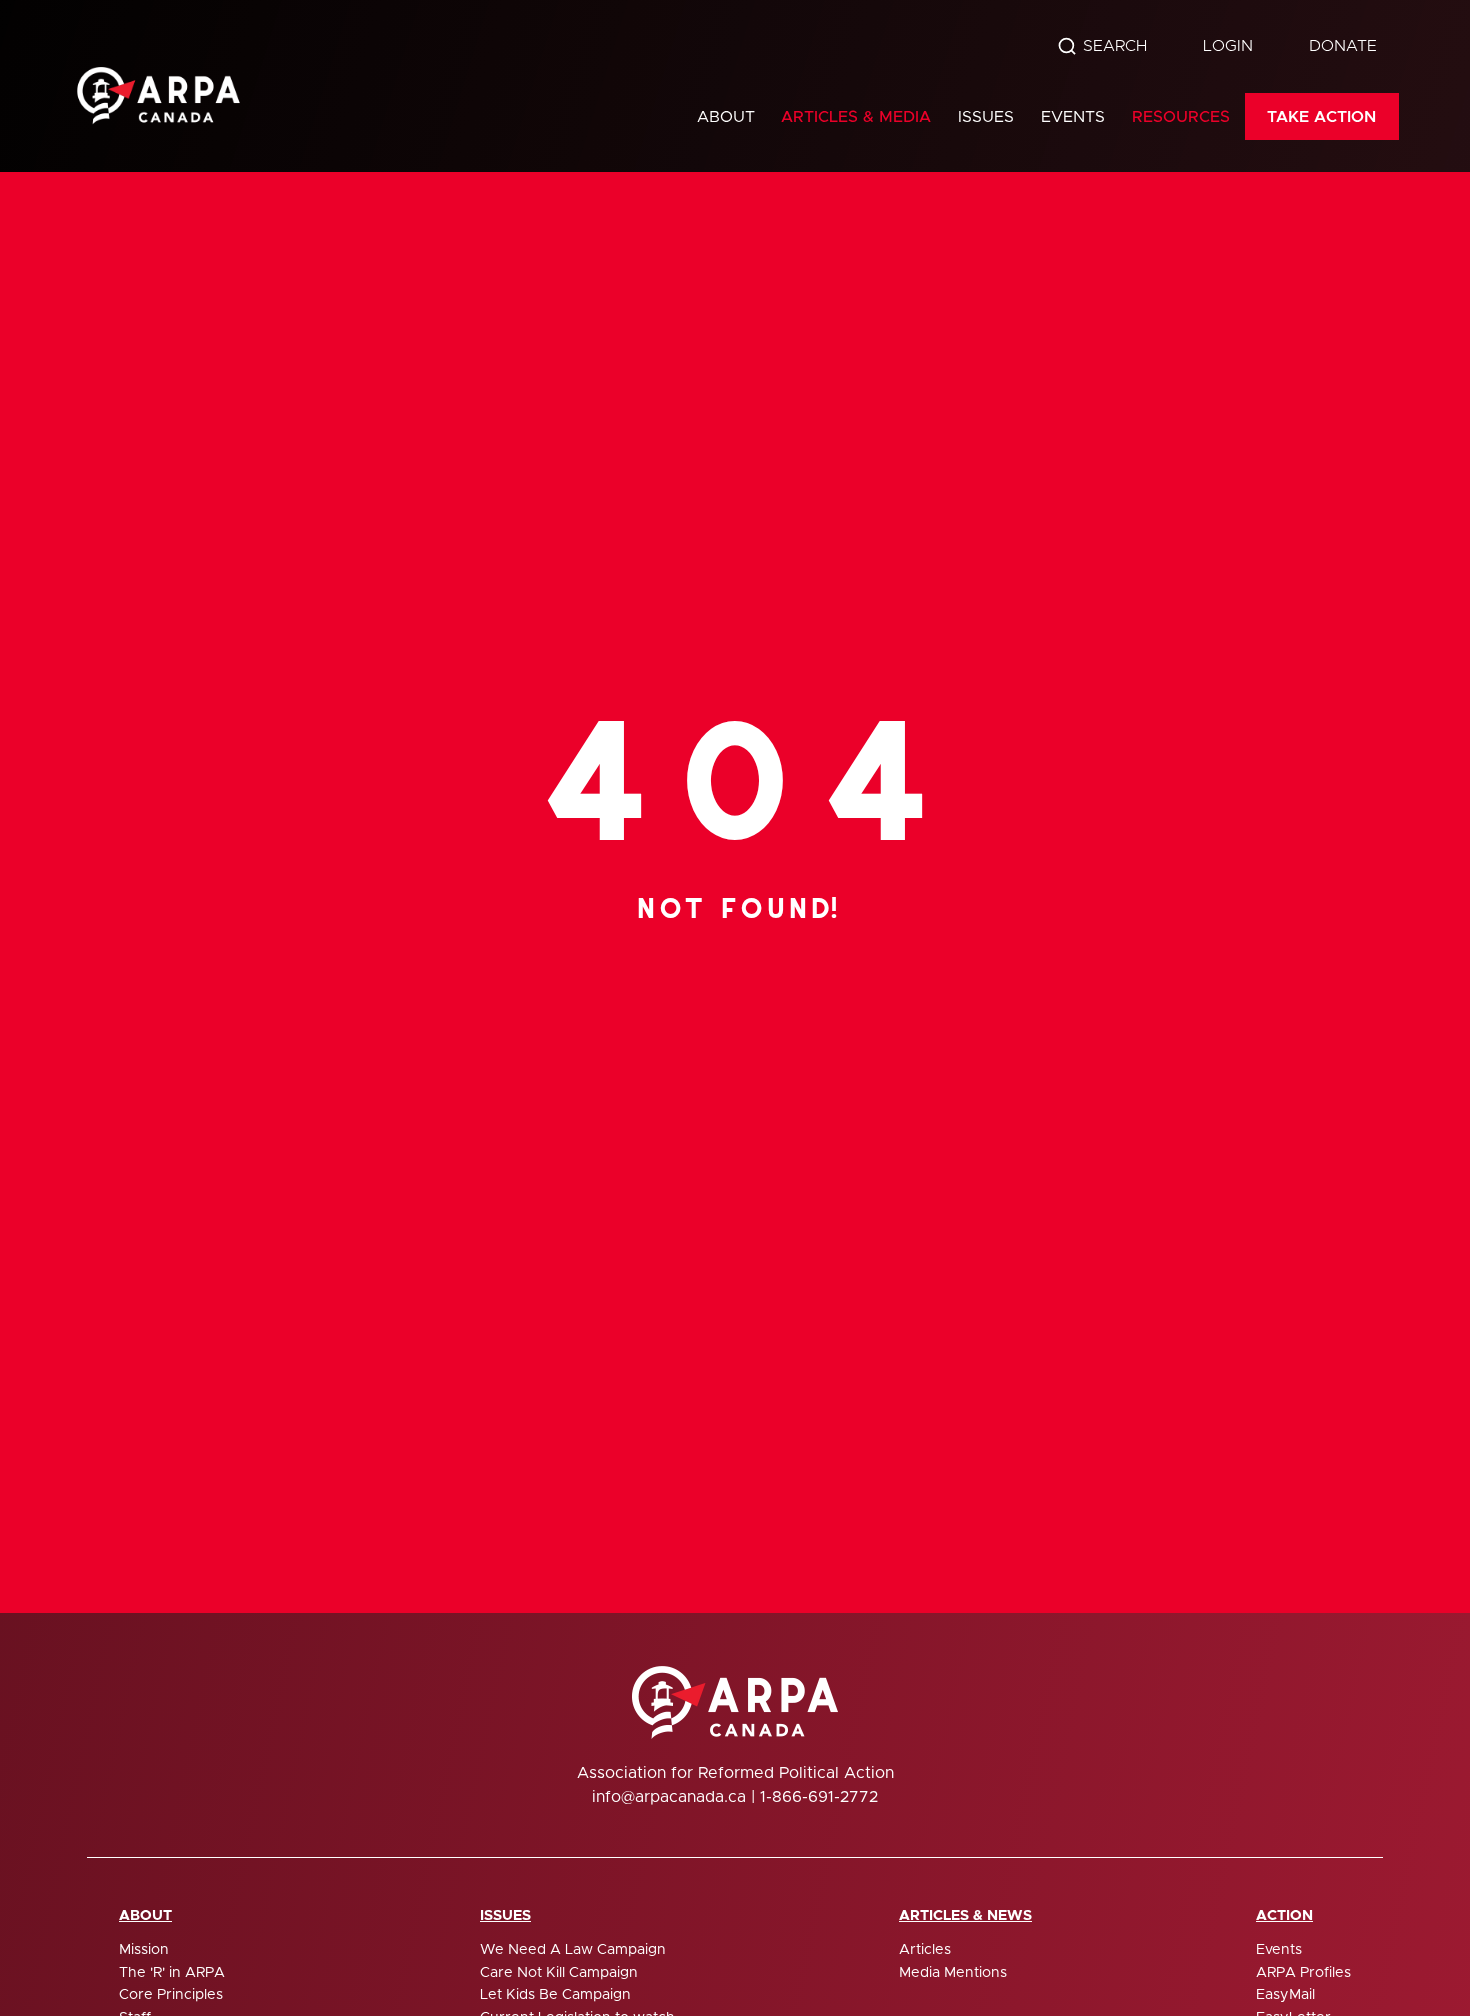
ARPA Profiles (1303, 1973)
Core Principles (171, 1995)
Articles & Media (856, 117)
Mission (144, 1950)
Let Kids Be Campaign (555, 1995)
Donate (1343, 46)
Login (1228, 46)
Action (1284, 1916)
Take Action (1321, 117)
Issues (986, 117)
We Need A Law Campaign (573, 1950)
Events (1073, 117)
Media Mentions (953, 1973)
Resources (1181, 117)
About (726, 117)
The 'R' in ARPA (172, 1973)
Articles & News (965, 1916)
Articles (925, 1950)
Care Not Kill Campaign (559, 1973)
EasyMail (1285, 1995)
